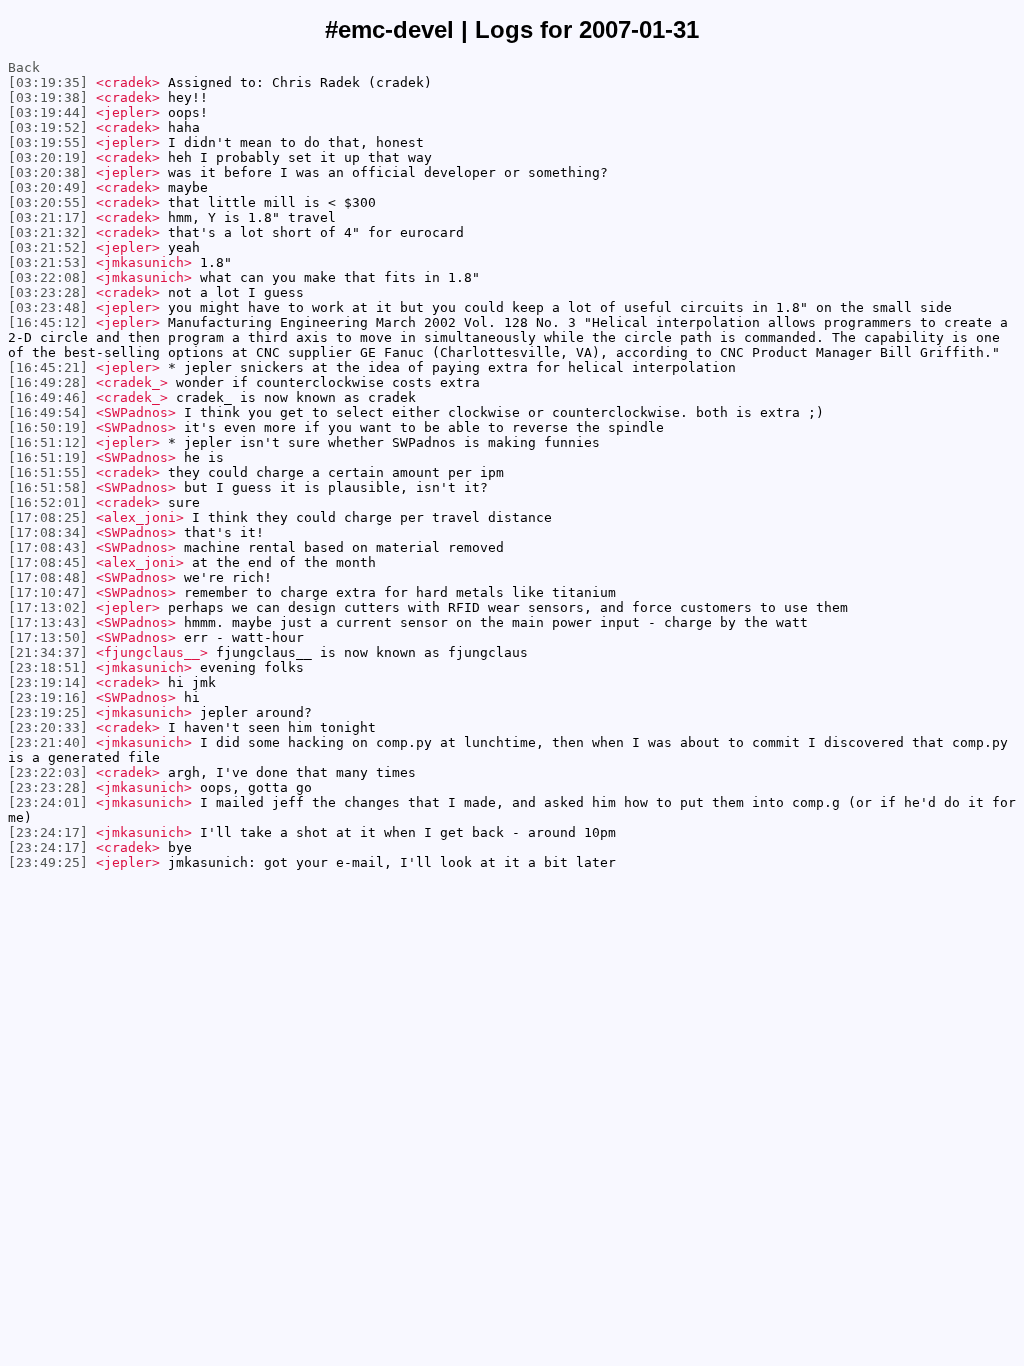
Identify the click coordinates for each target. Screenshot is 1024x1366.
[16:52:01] (48, 502)
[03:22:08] (48, 277)
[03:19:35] (48, 82)
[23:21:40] (48, 742)
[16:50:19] (48, 427)
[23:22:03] (48, 772)
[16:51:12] (48, 442)
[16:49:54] (48, 412)
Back (24, 67)
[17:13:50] (48, 637)
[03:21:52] (48, 247)
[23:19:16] (48, 697)
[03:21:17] (48, 217)
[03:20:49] (48, 187)
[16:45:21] (48, 367)
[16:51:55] (48, 472)
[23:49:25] (48, 862)
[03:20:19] (48, 157)
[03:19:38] (48, 97)
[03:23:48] (48, 307)
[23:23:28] (48, 787)
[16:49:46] (48, 397)
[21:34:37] (48, 652)
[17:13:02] (48, 607)
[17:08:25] (48, 517)
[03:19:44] (48, 112)
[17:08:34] (48, 532)
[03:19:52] (48, 127)
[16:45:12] (48, 322)
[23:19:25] (48, 712)
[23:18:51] (48, 667)
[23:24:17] (48, 832)
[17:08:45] (48, 562)
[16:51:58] (48, 487)
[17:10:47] (48, 592)
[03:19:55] (48, 142)
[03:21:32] (48, 232)
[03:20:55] (48, 202)
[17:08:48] (48, 577)
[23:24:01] (48, 802)
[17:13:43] (48, 622)
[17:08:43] (48, 547)
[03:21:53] (48, 262)
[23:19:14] (48, 682)
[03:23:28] (48, 292)
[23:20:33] (48, 727)
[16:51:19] (48, 457)
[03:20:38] (48, 172)
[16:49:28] (48, 382)
